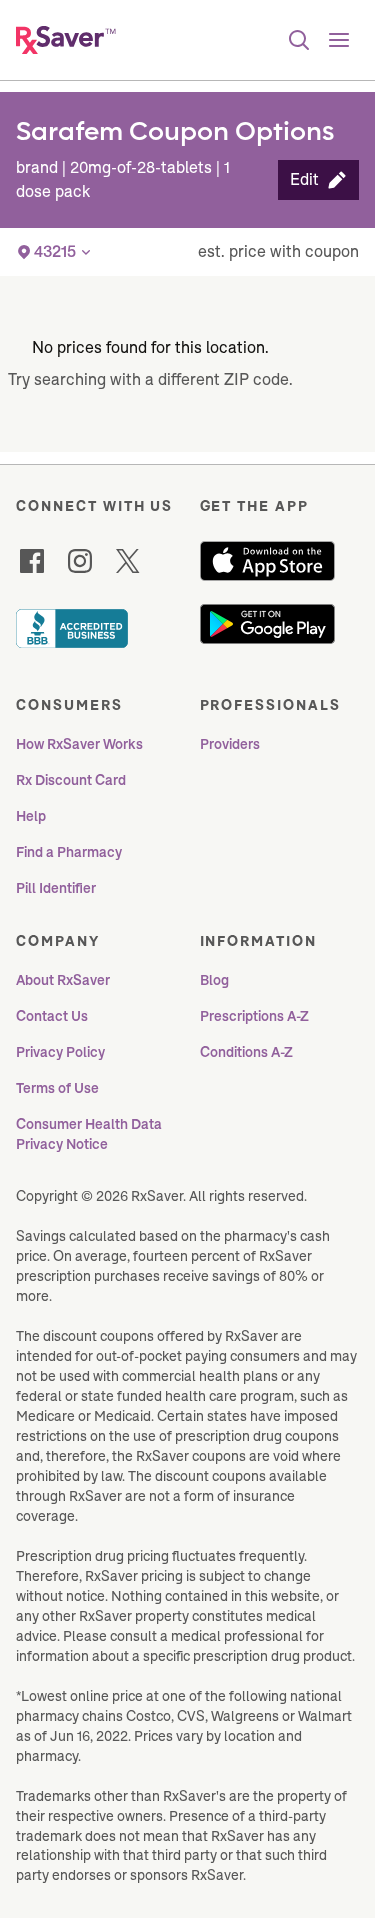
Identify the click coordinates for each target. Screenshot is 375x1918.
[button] (318, 180)
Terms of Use (57, 1088)
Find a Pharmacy (69, 852)
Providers (230, 744)
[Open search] (299, 40)
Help (31, 816)
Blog (214, 980)
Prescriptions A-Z (254, 1016)
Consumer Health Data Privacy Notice (90, 1134)
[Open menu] (339, 40)
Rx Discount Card (71, 780)
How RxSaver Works (79, 744)
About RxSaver (63, 980)
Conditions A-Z (246, 1052)
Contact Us (52, 1016)
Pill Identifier (56, 888)
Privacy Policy (60, 1052)
